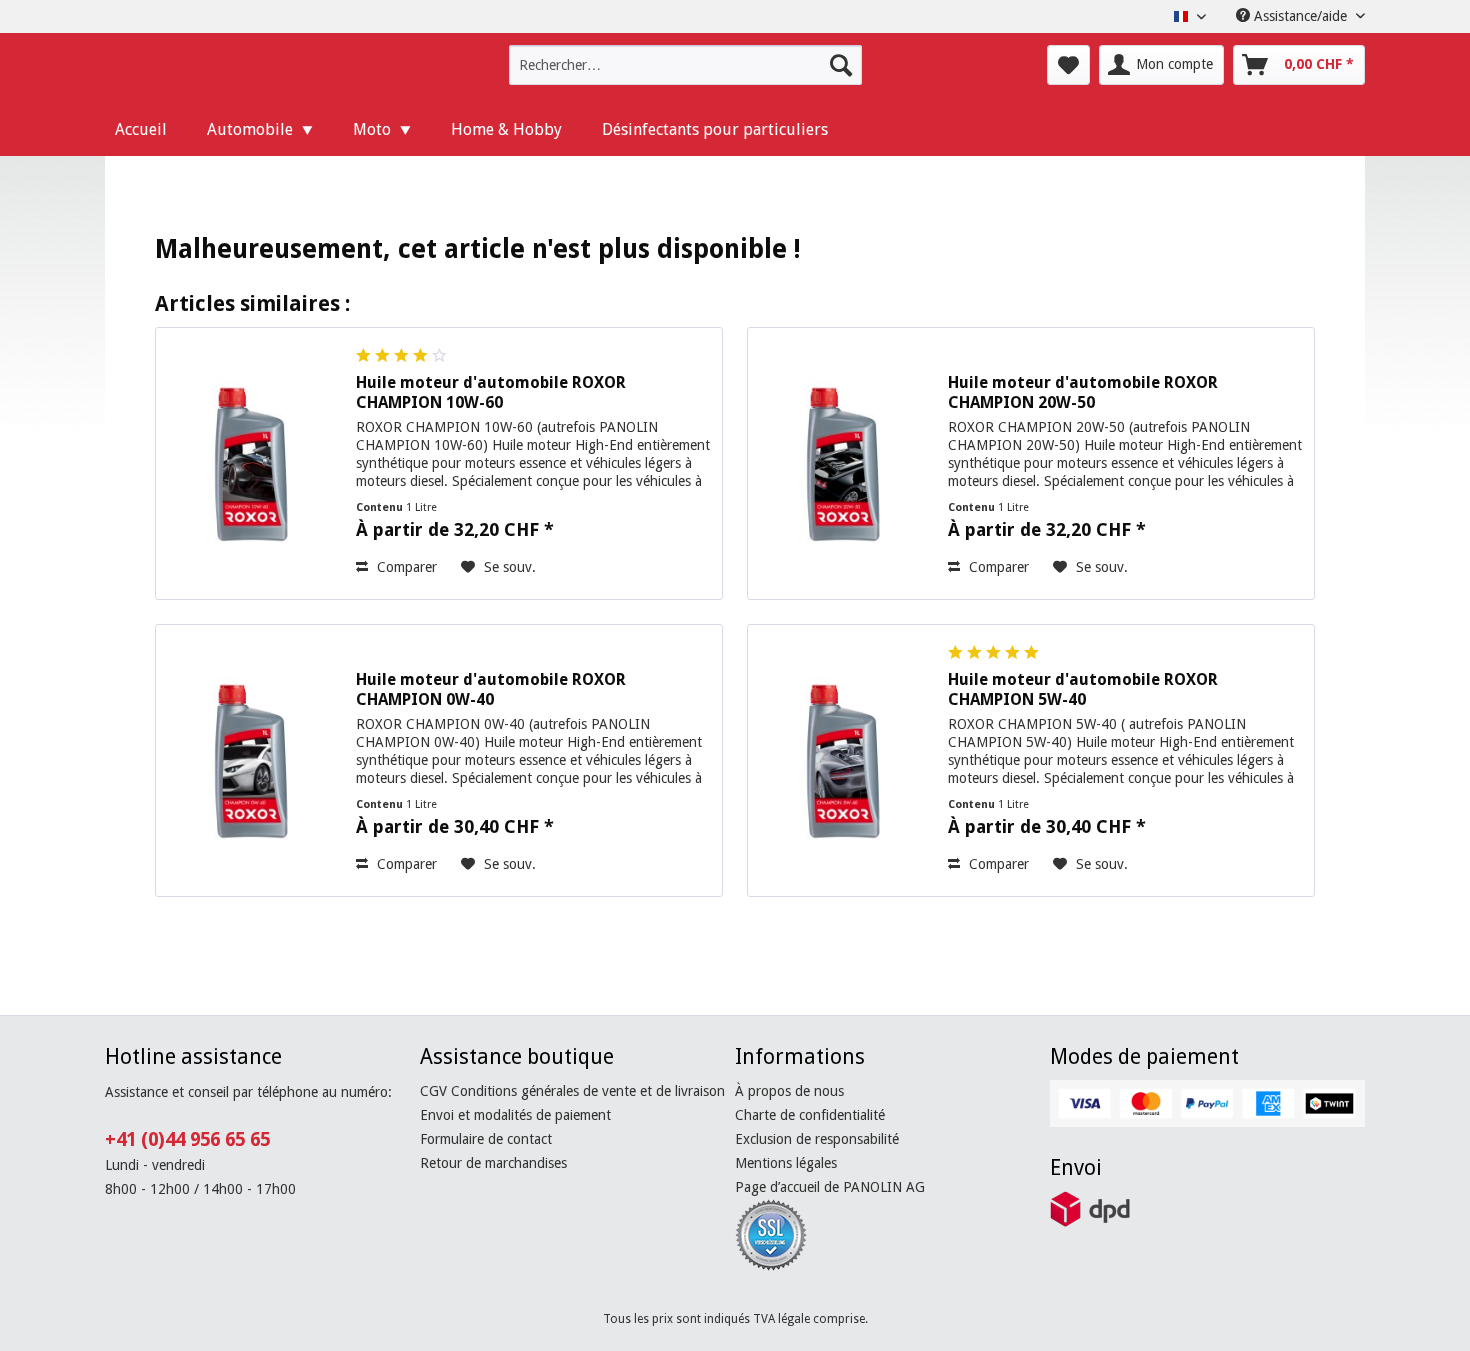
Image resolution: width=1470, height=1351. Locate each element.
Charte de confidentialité (810, 1115)
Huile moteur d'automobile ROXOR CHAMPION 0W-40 (491, 689)
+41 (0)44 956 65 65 (187, 1139)
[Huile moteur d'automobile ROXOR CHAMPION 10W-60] (251, 463)
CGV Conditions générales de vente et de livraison (572, 1091)
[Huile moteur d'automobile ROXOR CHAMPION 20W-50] (843, 463)
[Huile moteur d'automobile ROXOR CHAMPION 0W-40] (251, 760)
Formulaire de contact (486, 1139)
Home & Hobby (506, 129)
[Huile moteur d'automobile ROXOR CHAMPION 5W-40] (843, 760)
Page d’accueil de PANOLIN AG (830, 1187)
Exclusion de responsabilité (817, 1139)
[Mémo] (1068, 65)
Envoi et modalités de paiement (515, 1115)
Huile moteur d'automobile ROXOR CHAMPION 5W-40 (1083, 689)
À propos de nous (789, 1091)
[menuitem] (685, 65)
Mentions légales (786, 1163)
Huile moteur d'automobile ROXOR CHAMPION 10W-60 (491, 392)
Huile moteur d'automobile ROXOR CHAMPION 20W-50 (1083, 392)
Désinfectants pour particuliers (715, 129)
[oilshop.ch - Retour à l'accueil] (241, 70)
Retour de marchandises (493, 1163)
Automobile (250, 129)
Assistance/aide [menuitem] (1300, 16)
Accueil (141, 129)
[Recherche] (841, 65)
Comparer (405, 567)
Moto (372, 129)
